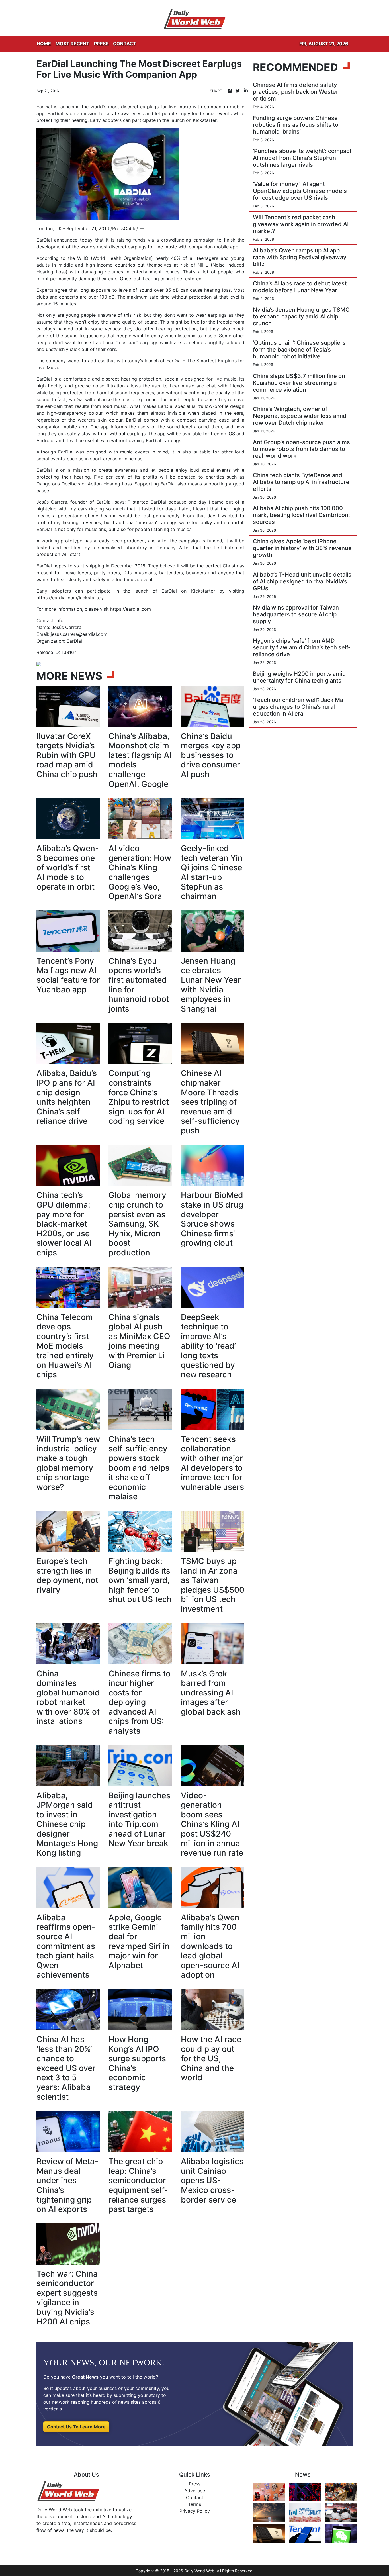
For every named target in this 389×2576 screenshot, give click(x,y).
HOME (44, 44)
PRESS (101, 44)
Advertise (195, 2491)
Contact (195, 2497)
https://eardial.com (131, 609)
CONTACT (125, 44)
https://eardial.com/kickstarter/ (70, 598)
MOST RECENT (72, 44)
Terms (195, 2504)
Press (195, 2484)
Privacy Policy (195, 2511)
